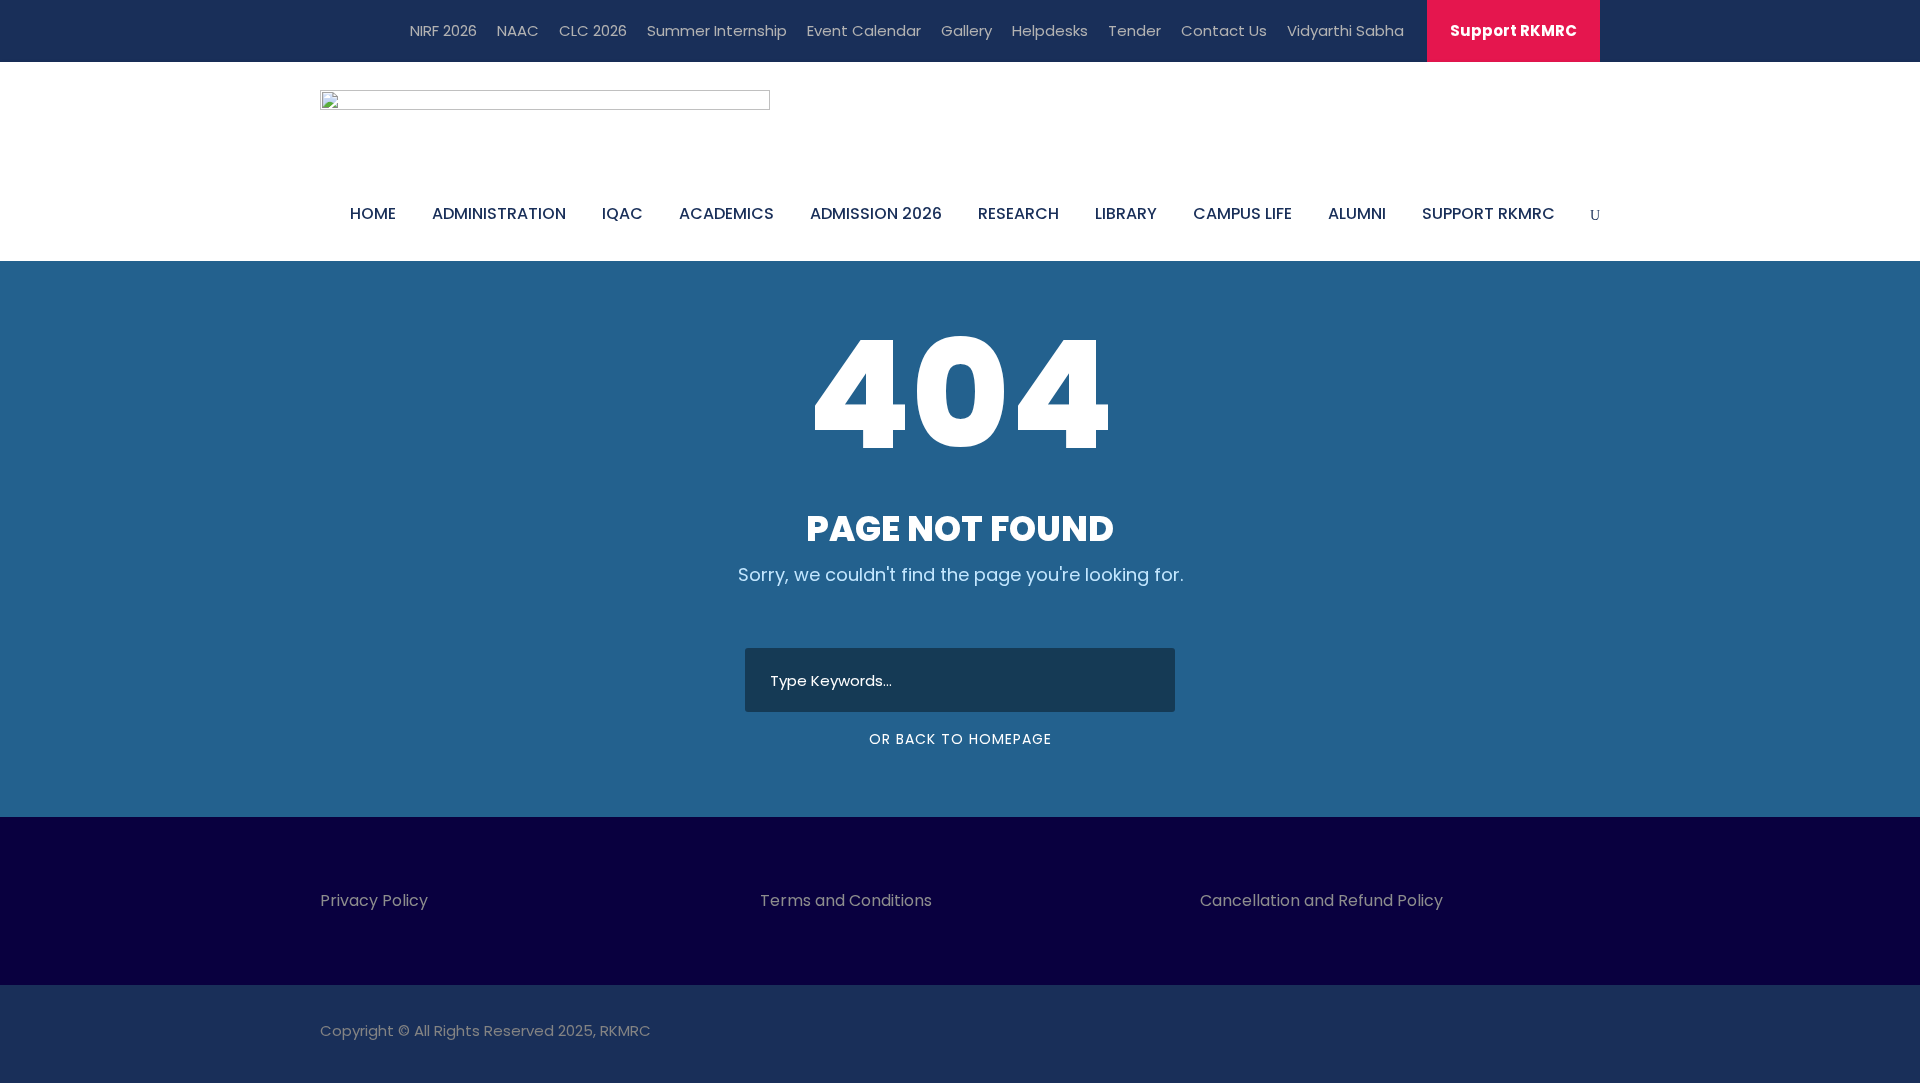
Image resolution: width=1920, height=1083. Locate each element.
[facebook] (1487, 1033)
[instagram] (1592, 1033)
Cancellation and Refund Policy (1321, 900)
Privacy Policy (374, 900)
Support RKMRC (1513, 30)
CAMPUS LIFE (1242, 213)
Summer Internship (717, 30)
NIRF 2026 (443, 30)
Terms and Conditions (850, 900)
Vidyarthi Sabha (1345, 30)
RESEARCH (1018, 213)
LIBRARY (1126, 213)
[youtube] (1557, 1033)
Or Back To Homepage (960, 739)
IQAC (622, 213)
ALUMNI (1357, 213)
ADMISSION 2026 (876, 213)
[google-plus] (1522, 1033)
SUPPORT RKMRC (1488, 213)
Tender (1134, 30)
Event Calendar (864, 30)
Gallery (966, 30)
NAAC (518, 30)
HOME (373, 213)
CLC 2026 (593, 30)
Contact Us (1224, 30)
